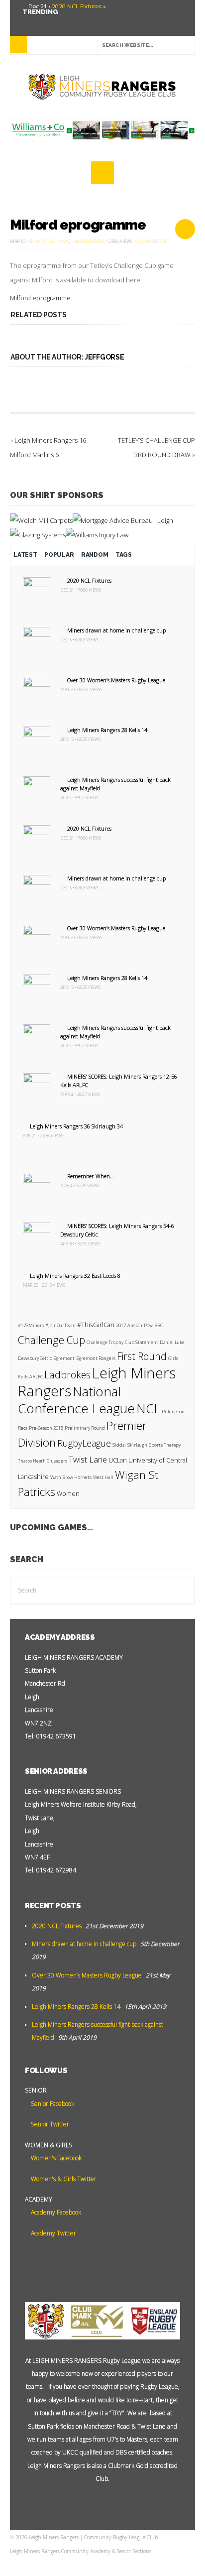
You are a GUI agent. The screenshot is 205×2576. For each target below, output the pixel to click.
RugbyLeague (84, 1443)
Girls (173, 1358)
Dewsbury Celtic (35, 1358)
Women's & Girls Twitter (63, 2179)
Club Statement (142, 1342)
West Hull (103, 1477)
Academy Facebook (55, 2212)
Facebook (58, 20)
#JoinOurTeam (60, 1325)
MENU (18, 44)
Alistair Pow (140, 1325)
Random (95, 555)
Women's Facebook (55, 2158)
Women (68, 1494)
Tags (124, 555)
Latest (25, 555)
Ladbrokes (67, 1375)
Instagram (73, 20)
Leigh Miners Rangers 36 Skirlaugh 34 (76, 1126)
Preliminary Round (85, 1428)
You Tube (28, 20)
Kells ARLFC (30, 1377)
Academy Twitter (53, 2233)
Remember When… (91, 1176)
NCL (148, 1408)
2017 (121, 1325)
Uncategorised (88, 241)
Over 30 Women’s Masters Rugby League (116, 680)
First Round (142, 1356)
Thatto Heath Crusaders (43, 1461)
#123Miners (31, 1325)
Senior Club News (49, 241)
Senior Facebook (52, 2104)
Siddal (119, 1445)
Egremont (64, 1358)
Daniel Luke (172, 1342)
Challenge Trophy (105, 1342)
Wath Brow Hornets (71, 1477)
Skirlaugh (137, 1445)
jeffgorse (104, 357)
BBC (158, 1325)
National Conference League (76, 1400)
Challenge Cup (51, 1340)
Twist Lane (88, 1459)
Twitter (43, 20)
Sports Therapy (165, 1445)
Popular (59, 555)
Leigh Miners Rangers (97, 1382)
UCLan (118, 1460)
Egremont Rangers (96, 1358)
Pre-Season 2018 (46, 1428)
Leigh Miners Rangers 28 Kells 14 (107, 730)
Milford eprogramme (78, 225)
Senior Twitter (49, 2124)
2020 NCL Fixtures (89, 580)
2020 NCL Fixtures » (78, 7)
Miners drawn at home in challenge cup (116, 630)
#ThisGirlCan (96, 1325)
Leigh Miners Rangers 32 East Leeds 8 (75, 1276)
